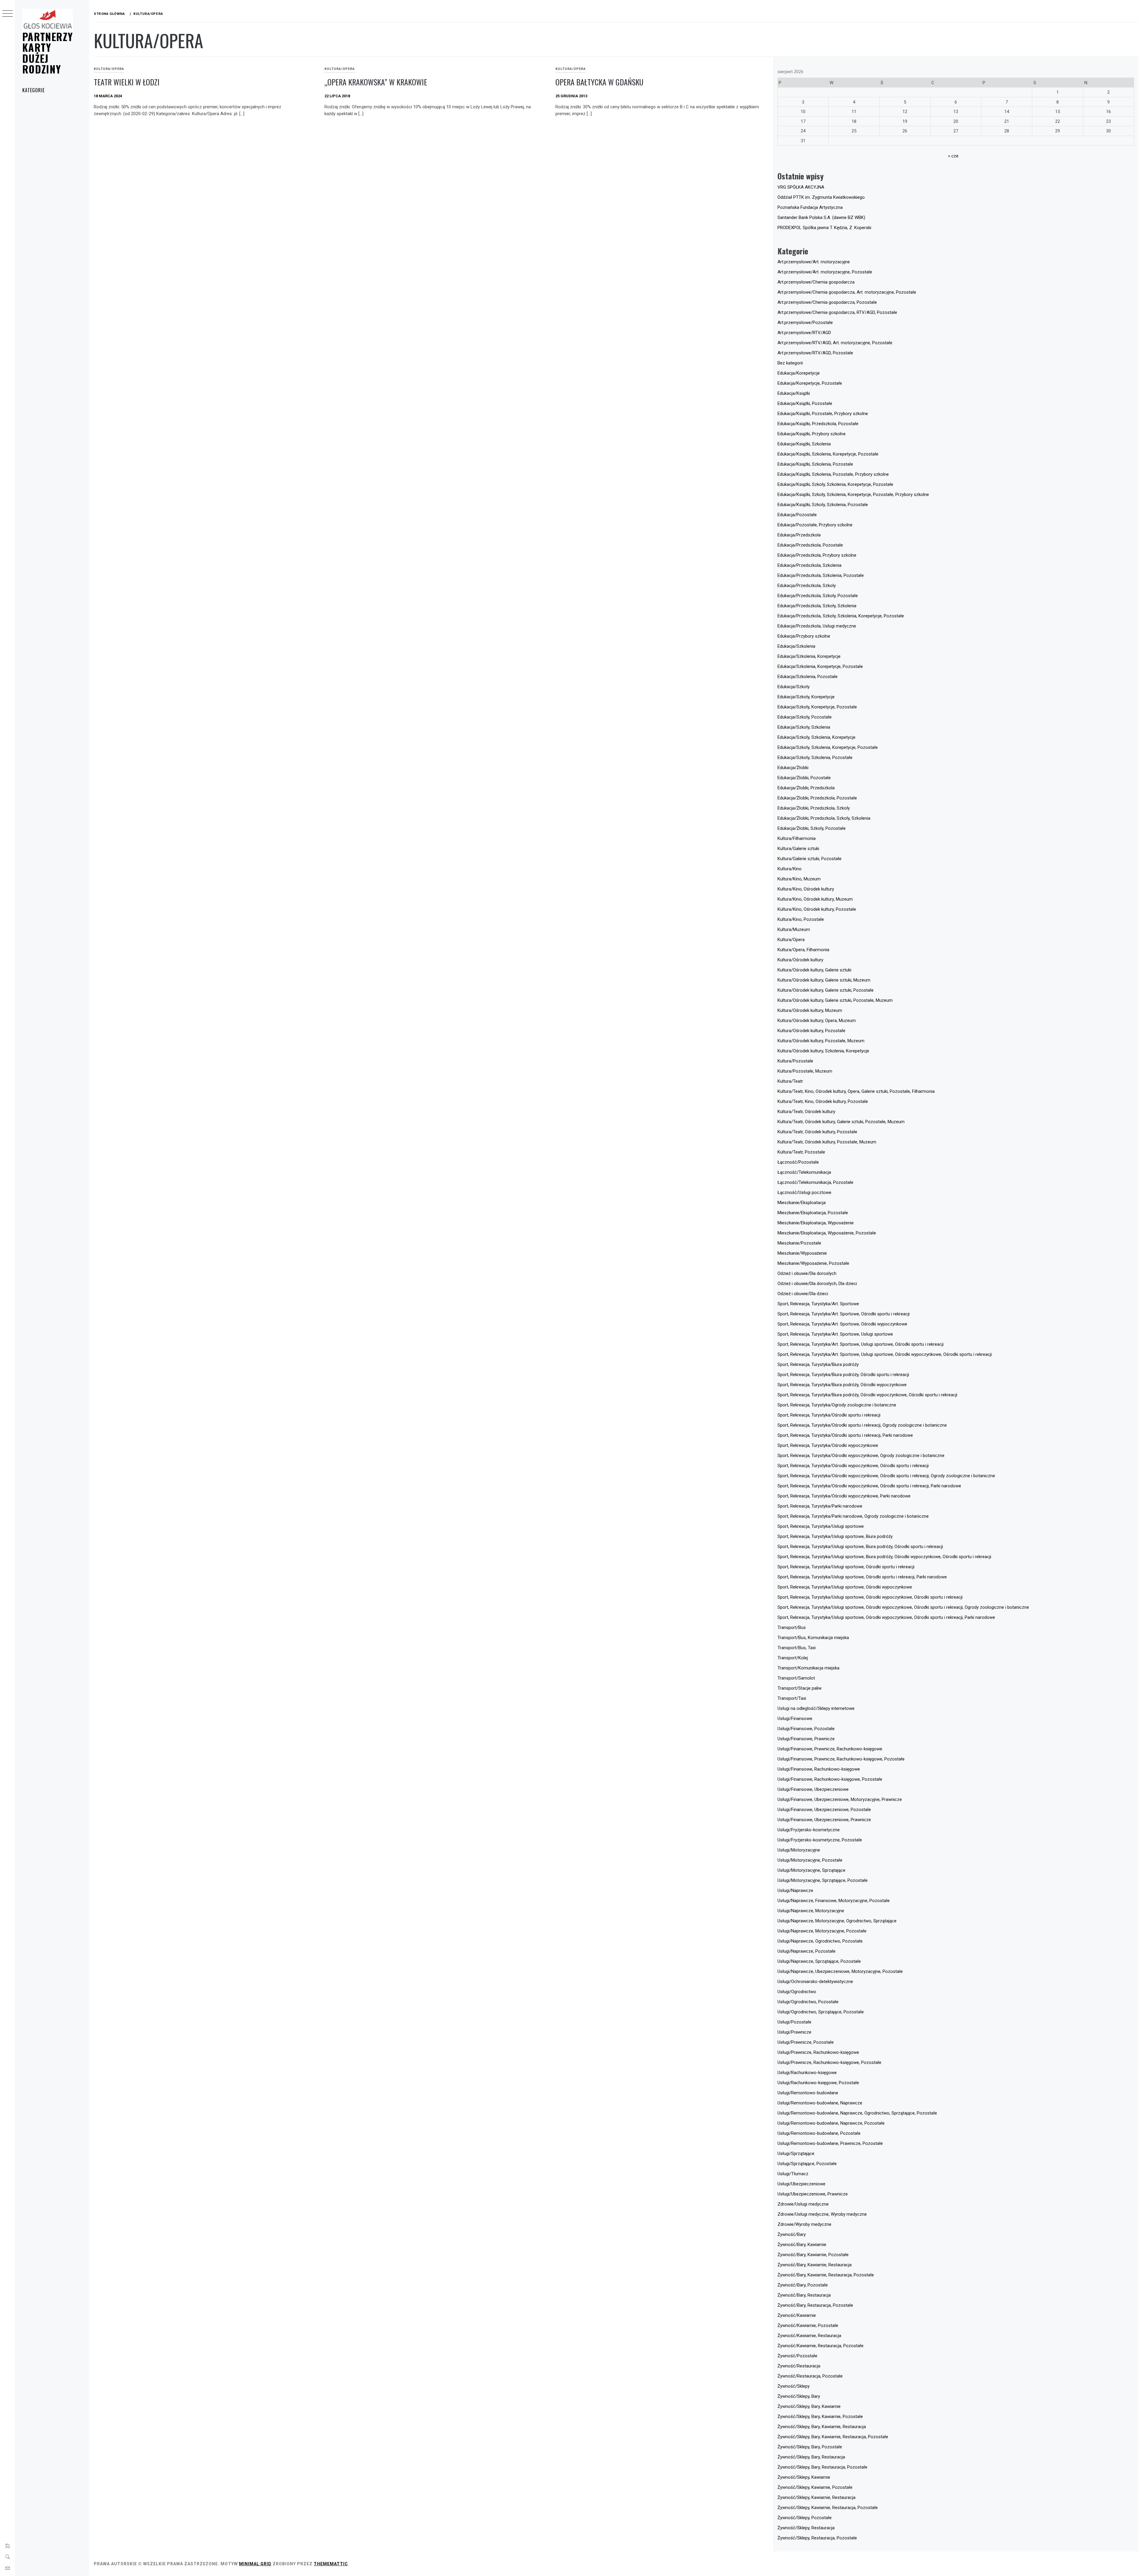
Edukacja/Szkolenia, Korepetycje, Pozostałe (820, 666)
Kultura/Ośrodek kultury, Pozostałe (811, 1031)
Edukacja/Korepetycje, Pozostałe (810, 383)
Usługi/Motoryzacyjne (799, 1850)
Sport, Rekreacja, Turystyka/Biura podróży (818, 1364)
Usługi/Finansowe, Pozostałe (806, 1729)
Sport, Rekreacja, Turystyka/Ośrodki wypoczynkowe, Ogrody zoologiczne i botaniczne (861, 1456)
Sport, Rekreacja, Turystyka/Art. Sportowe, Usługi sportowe (835, 1334)
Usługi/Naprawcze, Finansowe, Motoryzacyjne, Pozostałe (834, 1901)
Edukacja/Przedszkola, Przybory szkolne (817, 555)
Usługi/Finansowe (795, 1719)
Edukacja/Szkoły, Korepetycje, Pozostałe (817, 707)
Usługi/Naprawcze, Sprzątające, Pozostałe (819, 1961)
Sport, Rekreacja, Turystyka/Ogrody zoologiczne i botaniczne (837, 1405)
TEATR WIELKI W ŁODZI (127, 82)
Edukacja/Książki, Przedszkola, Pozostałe (818, 424)
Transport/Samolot (796, 1678)
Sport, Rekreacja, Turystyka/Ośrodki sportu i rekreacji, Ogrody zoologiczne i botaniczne (862, 1425)
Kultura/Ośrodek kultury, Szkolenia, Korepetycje (823, 1051)
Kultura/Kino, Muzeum (799, 879)
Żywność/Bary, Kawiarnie (802, 2245)
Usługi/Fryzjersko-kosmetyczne (809, 1830)
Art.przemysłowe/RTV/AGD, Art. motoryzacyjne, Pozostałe (835, 343)
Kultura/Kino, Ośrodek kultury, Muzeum (815, 899)
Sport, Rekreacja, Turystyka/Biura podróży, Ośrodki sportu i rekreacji (843, 1375)
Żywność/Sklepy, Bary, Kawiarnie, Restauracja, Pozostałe (833, 2437)
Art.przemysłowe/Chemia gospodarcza (816, 282)
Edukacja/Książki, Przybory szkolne (812, 434)
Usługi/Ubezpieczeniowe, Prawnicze (813, 2194)
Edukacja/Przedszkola (799, 535)
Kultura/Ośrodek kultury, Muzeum (810, 1010)
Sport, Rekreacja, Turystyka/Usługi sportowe (821, 1526)
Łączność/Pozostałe (798, 1162)
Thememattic (331, 2564)
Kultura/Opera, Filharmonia (803, 950)
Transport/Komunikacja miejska (808, 1668)
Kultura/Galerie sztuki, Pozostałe (809, 859)
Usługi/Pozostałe (794, 2022)
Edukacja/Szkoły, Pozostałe (805, 717)
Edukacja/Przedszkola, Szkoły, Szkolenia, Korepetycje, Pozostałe (841, 616)
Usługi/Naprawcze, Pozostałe (806, 1951)
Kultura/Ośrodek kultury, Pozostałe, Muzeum (821, 1041)
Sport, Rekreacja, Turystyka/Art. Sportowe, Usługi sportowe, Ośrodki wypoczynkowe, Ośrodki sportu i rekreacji (885, 1354)
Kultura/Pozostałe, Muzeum (805, 1071)
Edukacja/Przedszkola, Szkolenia (809, 565)
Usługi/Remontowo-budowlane (808, 2093)
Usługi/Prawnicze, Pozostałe (806, 2042)
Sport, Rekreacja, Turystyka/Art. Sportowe (818, 1304)
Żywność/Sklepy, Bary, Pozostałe (810, 2447)
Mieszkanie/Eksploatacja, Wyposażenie (816, 1223)
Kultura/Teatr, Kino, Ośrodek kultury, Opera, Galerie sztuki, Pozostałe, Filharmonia (856, 1091)
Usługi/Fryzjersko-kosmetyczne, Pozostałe (820, 1840)
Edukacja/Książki (794, 393)
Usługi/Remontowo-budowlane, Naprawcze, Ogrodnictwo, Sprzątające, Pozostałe (857, 2113)
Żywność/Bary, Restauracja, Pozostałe (815, 2305)
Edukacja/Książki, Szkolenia (804, 444)
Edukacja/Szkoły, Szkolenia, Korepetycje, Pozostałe (828, 747)
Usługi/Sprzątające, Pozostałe (807, 2164)
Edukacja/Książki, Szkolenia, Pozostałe (815, 464)
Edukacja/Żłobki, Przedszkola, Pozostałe (817, 798)
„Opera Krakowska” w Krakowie (376, 82)
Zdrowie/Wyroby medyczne (804, 2224)
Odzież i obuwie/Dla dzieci (803, 1294)
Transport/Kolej (793, 1658)
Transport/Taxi (792, 1698)
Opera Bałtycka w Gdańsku (599, 82)
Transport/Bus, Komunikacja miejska (813, 1638)
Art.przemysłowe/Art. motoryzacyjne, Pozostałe (825, 272)
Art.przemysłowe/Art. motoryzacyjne (814, 262)
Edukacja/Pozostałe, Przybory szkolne (815, 525)
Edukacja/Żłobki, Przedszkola (806, 788)
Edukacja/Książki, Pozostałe (805, 403)
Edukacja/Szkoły (794, 687)
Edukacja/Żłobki (793, 768)
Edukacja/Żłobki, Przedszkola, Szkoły (814, 808)
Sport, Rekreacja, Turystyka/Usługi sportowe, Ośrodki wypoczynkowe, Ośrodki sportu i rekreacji (870, 1597)
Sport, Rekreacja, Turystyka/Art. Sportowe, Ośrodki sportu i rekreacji (844, 1314)
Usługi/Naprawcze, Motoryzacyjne (811, 1911)
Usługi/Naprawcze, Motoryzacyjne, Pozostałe (822, 1931)
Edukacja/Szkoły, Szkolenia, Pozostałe (815, 758)
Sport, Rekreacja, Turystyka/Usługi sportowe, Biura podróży (835, 1536)
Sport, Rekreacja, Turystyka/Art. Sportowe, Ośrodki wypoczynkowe (842, 1324)
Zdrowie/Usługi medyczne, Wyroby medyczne (822, 2214)
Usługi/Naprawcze (795, 1890)
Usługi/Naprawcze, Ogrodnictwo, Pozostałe (820, 1941)
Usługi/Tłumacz (793, 2174)
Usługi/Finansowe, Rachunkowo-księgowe (819, 1769)
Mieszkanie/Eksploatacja (802, 1203)
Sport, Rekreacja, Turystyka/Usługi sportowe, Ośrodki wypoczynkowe (845, 1587)
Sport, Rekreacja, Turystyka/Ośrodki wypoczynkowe (828, 1445)
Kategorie (33, 90)
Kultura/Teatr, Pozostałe (801, 1152)
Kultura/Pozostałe (795, 1061)
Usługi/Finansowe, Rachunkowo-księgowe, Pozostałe (830, 1779)
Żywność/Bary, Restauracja (804, 2295)
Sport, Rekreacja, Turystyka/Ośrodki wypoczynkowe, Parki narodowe (844, 1496)
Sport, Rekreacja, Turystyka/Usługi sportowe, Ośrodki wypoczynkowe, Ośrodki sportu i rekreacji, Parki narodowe (886, 1617)
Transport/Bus (792, 1627)
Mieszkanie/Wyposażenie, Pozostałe (813, 1263)
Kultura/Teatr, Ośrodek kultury (806, 1112)
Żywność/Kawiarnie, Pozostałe (808, 2325)
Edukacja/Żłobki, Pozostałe (804, 778)
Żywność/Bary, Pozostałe (803, 2285)
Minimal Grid (255, 2564)
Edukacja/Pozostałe (797, 515)
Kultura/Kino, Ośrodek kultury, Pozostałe (817, 909)
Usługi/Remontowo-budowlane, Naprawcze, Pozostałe (831, 2123)
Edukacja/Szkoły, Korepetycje (806, 697)
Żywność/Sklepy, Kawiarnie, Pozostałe (815, 2487)
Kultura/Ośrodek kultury (800, 960)
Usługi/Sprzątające (796, 2154)
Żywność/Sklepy (794, 2386)
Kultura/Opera (109, 69)
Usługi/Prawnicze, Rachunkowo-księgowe (818, 2052)
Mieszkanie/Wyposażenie (802, 1253)
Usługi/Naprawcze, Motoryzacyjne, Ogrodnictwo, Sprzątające (837, 1921)
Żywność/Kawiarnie (797, 2315)
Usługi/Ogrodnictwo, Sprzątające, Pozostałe (821, 2012)
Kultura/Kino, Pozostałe (801, 919)
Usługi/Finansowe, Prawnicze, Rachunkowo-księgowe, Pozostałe (841, 1759)
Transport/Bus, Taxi (797, 1648)
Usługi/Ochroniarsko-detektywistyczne (815, 1982)
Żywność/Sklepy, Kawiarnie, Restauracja (816, 2497)
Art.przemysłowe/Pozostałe (805, 323)
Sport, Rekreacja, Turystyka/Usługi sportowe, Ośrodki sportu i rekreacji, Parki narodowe (862, 1577)
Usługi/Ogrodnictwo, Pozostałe (808, 2002)
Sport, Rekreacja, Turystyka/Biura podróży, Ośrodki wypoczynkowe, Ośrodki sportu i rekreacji (867, 1395)
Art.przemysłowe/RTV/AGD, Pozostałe (815, 353)
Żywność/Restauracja (799, 2366)
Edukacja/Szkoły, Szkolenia (804, 727)
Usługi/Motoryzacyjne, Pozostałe (810, 1860)
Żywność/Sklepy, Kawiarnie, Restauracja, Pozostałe (828, 2508)
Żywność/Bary (792, 2234)
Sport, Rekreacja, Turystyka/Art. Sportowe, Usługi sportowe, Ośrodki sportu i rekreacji (861, 1344)
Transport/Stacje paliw (800, 1688)
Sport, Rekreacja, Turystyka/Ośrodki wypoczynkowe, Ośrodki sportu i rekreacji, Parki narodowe (869, 1486)
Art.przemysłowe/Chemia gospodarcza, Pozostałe (827, 302)
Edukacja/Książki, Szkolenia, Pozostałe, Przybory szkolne (833, 474)
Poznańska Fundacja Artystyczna (810, 207)
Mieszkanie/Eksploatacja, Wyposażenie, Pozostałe (827, 1233)
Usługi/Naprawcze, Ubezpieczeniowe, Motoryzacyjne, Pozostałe (840, 1971)
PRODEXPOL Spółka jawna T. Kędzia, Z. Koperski (824, 228)
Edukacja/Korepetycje (799, 373)
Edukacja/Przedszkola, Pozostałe (810, 545)
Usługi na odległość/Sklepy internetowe (816, 1708)
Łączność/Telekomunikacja (804, 1172)
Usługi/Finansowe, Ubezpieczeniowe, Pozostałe (824, 1810)
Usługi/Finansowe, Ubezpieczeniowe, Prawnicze (824, 1820)
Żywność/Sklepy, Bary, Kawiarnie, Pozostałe (820, 2417)
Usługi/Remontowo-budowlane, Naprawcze (820, 2103)
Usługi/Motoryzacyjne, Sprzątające (811, 1870)
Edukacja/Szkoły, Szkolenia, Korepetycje (816, 737)
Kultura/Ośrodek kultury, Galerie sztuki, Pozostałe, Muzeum (835, 1000)
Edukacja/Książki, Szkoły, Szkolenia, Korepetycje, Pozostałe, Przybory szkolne (853, 494)
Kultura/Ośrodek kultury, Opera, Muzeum (817, 1021)
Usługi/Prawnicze (794, 2032)
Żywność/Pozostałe (797, 2356)
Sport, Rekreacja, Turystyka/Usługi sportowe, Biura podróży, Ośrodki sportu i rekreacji (860, 1547)
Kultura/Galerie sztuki (798, 849)
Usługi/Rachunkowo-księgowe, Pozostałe (818, 2083)
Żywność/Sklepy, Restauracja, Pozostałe (817, 2538)
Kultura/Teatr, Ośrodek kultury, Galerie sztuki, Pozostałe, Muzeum (841, 1122)
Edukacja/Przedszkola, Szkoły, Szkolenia (817, 606)
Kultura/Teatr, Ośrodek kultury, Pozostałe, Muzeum (827, 1142)
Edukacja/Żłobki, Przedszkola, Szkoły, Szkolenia (824, 818)
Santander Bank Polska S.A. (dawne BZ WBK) (821, 217)
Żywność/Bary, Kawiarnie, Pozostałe (813, 2255)
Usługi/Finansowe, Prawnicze (806, 1739)
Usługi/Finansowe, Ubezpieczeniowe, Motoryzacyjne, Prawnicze (840, 1799)
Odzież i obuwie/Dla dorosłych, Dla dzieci (817, 1284)
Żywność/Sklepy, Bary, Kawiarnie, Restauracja (822, 2427)
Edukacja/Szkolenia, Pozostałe (808, 677)
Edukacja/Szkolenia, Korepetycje (809, 656)
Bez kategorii (790, 363)
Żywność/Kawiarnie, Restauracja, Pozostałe (820, 2346)
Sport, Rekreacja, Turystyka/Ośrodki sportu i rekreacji (829, 1415)
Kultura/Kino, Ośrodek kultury (806, 889)
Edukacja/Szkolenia (796, 646)
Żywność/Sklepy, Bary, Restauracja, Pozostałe (822, 2467)
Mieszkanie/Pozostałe (799, 1243)
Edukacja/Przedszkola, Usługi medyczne (817, 626)
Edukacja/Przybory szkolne (804, 636)
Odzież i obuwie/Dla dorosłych (807, 1273)
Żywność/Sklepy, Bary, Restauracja (811, 2457)
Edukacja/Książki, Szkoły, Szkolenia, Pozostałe (823, 505)
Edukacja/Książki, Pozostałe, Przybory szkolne (823, 414)
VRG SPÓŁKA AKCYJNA (801, 187)
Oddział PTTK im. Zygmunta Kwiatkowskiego (821, 197)
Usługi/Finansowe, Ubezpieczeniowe (813, 1789)
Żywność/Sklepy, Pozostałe (805, 2518)
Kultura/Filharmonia (797, 838)
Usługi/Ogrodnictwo (797, 1992)
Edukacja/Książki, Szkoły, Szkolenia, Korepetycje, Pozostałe (835, 484)
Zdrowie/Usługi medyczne (803, 2204)
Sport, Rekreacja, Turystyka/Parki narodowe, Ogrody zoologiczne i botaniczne (853, 1516)
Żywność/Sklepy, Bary (799, 2396)
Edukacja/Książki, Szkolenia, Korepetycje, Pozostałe (828, 454)
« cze (953, 156)
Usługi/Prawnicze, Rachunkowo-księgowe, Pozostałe (829, 2062)
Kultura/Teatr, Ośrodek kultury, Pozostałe (817, 1132)
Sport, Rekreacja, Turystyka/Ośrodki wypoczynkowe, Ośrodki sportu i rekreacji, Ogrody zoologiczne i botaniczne (886, 1476)
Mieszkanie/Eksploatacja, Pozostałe (813, 1213)
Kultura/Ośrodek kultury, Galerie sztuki (814, 970)
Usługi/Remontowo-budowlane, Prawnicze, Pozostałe (830, 2143)
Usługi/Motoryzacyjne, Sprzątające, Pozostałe (823, 1880)
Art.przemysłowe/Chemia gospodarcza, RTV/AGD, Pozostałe (837, 312)
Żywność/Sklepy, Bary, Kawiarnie (809, 2406)
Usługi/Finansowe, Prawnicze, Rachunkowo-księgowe (830, 1749)
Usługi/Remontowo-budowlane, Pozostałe (819, 2133)
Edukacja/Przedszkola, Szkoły (807, 586)
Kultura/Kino (790, 869)
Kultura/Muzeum (794, 929)
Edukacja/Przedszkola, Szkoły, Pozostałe (818, 596)
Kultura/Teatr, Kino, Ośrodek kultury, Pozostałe (823, 1101)
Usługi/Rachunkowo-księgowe (807, 2073)
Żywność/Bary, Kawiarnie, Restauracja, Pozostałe (826, 2275)
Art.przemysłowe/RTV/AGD (804, 333)
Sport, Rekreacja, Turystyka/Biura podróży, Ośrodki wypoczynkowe (842, 1385)
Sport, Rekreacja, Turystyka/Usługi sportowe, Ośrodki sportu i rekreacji (846, 1567)
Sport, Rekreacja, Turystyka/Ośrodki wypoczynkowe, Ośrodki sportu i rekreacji (853, 1466)
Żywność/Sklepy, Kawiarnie (804, 2477)
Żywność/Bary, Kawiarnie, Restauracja (815, 2265)
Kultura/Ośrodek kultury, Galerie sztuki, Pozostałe (826, 990)
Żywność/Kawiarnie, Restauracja (809, 2336)
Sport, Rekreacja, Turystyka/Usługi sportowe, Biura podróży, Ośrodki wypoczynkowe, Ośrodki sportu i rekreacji (884, 1557)
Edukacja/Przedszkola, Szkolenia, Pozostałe (821, 575)
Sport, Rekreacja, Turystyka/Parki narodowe (820, 1506)
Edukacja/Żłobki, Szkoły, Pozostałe (812, 828)
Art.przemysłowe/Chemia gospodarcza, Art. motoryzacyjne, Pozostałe (847, 292)
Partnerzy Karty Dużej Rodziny (48, 53)
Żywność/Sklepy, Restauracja (806, 2528)
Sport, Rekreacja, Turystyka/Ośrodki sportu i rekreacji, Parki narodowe (845, 1435)
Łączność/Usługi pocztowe (804, 1192)
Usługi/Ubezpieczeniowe (801, 2184)
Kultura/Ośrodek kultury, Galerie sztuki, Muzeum (824, 980)
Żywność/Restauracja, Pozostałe (810, 2376)
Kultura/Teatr (790, 1081)
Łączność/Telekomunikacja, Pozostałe (815, 1182)
